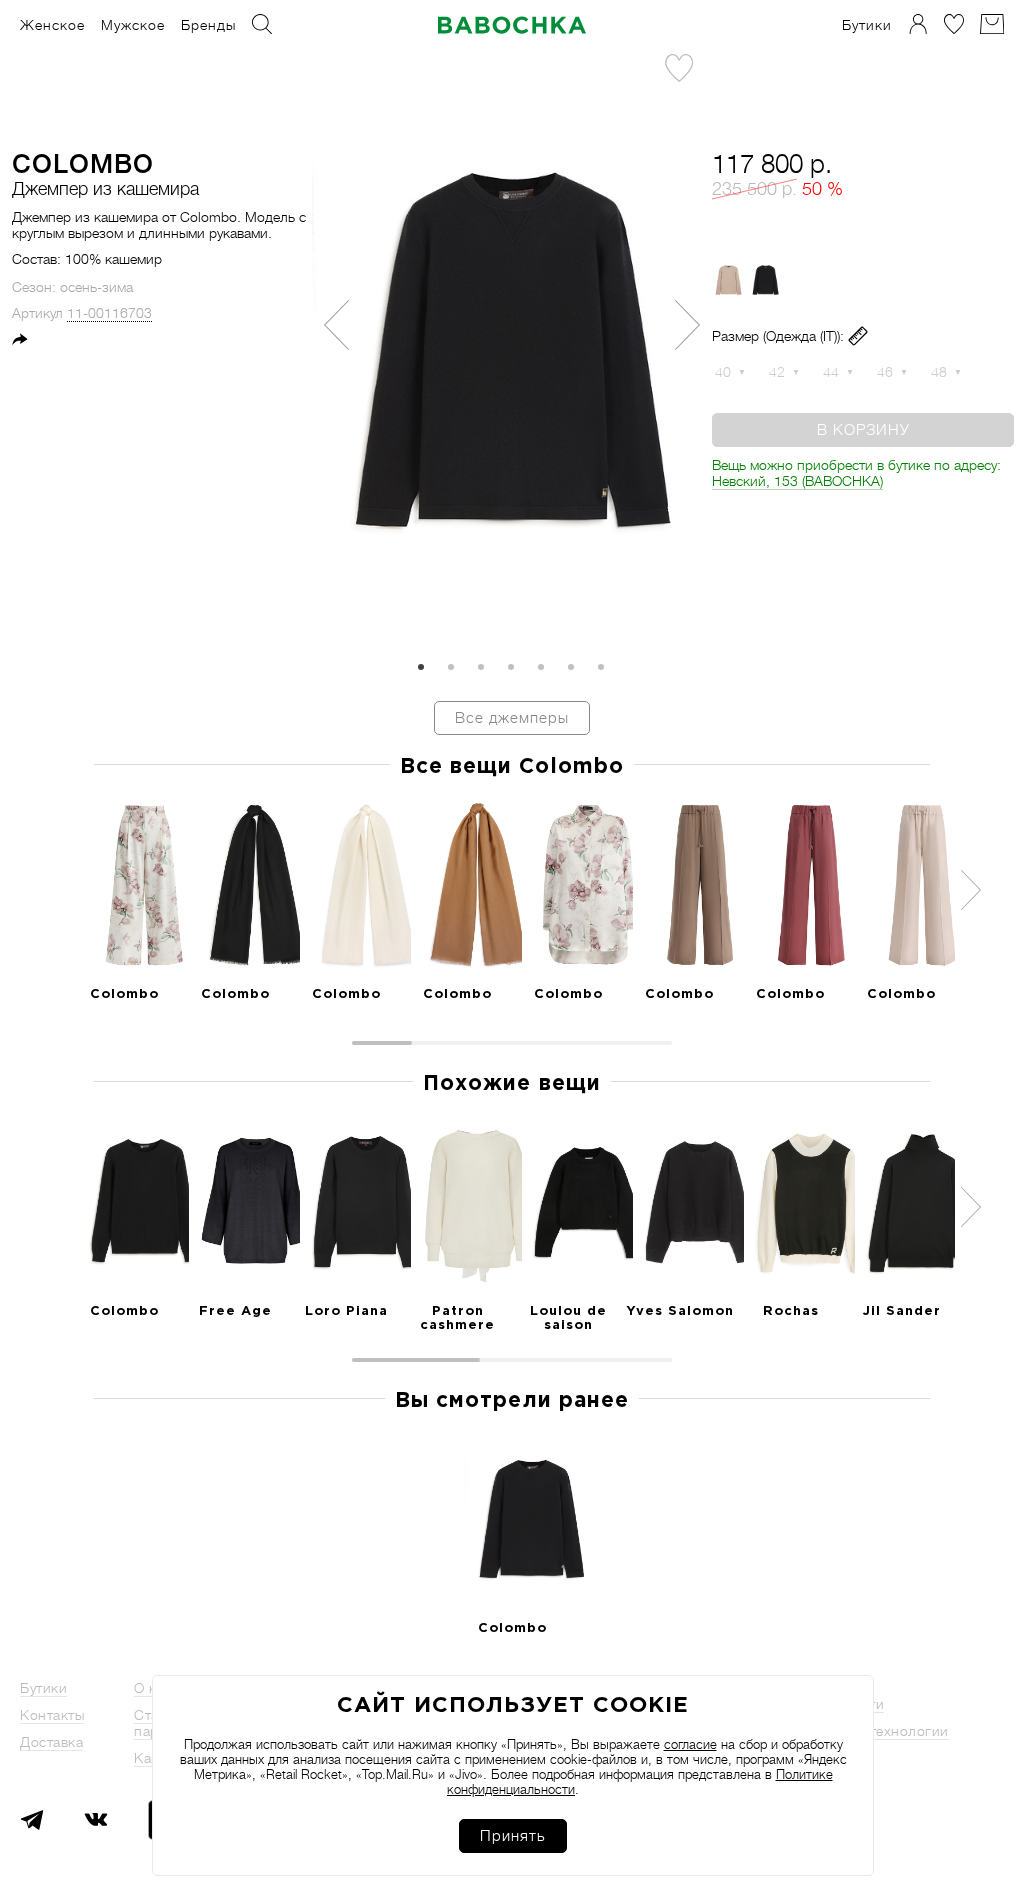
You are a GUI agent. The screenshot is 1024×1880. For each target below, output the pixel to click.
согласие (690, 1744)
